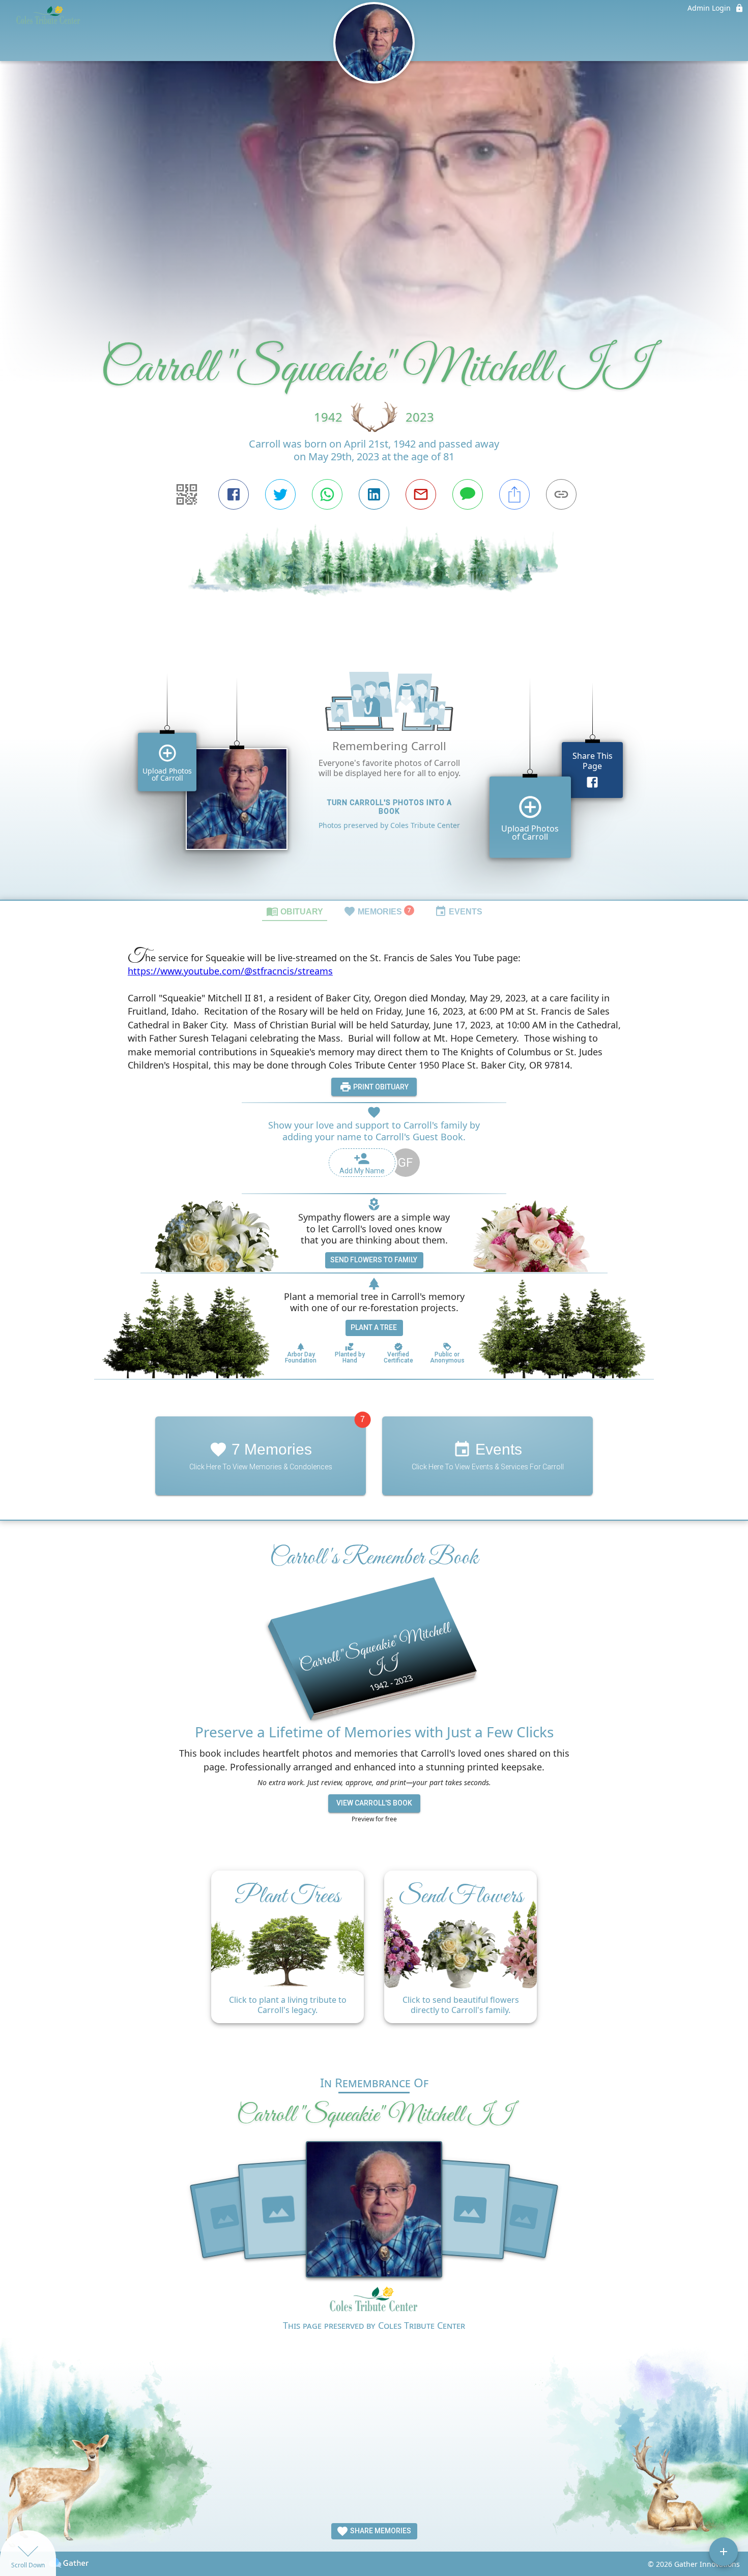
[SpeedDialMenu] (724, 2552)
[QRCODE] (187, 494)
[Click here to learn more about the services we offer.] (374, 2302)
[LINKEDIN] (374, 494)
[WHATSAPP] (327, 494)
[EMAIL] (421, 494)
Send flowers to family (374, 1260)
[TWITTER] (280, 494)
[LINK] (561, 494)
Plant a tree (374, 1327)
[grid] (374, 772)
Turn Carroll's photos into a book (390, 807)
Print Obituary (380, 1087)
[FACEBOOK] (234, 494)
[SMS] (468, 494)
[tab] (295, 911)
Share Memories (380, 2531)
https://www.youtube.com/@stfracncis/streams (230, 971)
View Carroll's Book (374, 1803)
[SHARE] (514, 494)
